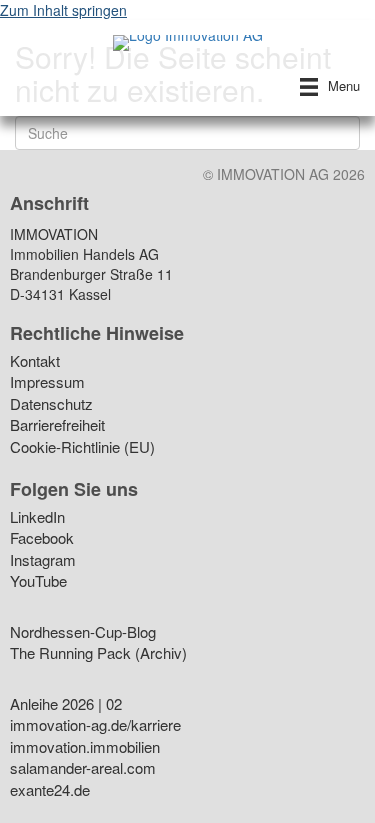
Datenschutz (51, 405)
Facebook (42, 539)
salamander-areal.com (83, 769)
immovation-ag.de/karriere (95, 726)
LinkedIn (37, 518)
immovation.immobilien (85, 748)
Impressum (47, 383)
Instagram (43, 561)
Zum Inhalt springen (63, 10)
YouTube (38, 582)
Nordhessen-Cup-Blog (83, 633)
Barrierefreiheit (57, 426)
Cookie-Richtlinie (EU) (82, 448)
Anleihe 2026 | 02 (66, 705)
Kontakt (35, 362)
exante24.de (50, 791)
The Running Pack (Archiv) (98, 654)
